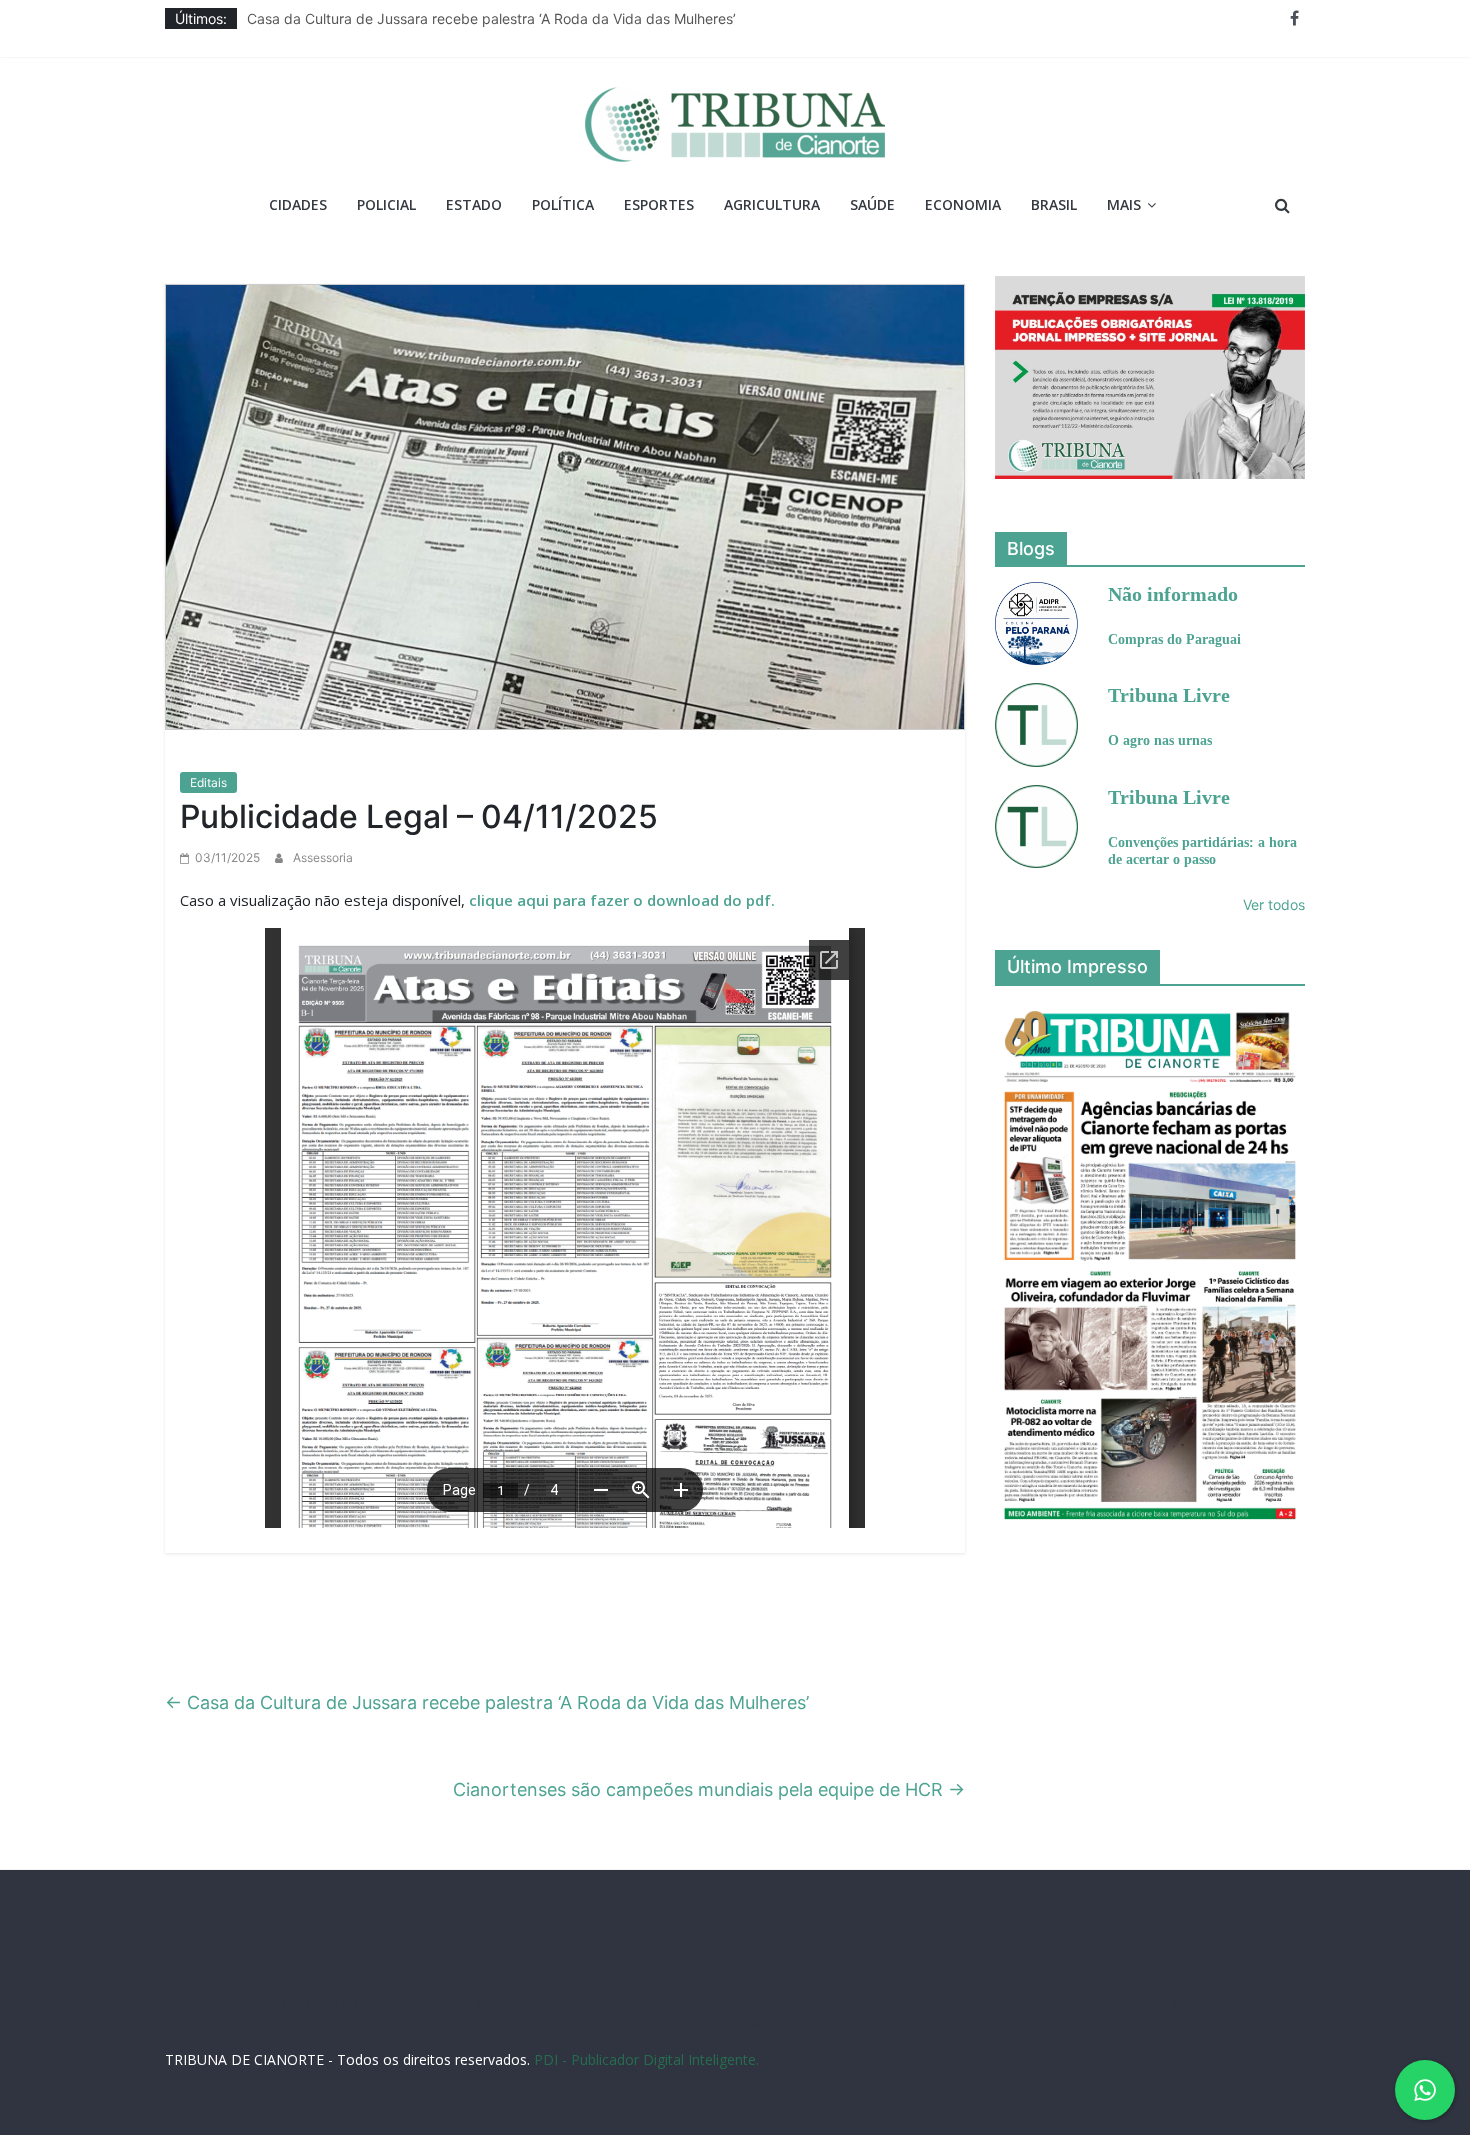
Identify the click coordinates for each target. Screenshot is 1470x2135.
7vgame (649, 2004)
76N (529, 2004)
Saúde (872, 204)
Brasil (1054, 204)
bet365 (1008, 2004)
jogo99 (599, 2004)
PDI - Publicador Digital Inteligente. (646, 2059)
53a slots (751, 2023)
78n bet (1226, 2004)
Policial (386, 204)
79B (334, 2004)
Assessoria (323, 857)
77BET (406, 2004)
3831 (367, 2004)
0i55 (1185, 2004)
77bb (1271, 2004)
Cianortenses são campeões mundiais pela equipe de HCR (709, 1789)
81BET (492, 2004)
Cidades (298, 204)
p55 (1109, 2004)
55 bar (1146, 2004)
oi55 (1077, 2004)
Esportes (659, 204)
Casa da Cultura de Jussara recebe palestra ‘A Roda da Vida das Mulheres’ (491, 18)
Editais (208, 782)
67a (1046, 2004)
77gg (694, 2004)
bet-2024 (889, 2004)
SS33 (274, 2004)
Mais (1124, 204)
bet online (951, 2004)
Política (563, 204)
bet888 (774, 2004)
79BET (449, 2004)
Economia (963, 204)
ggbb (703, 2023)
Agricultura (772, 204)
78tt (560, 2004)
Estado (474, 204)
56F (305, 2004)
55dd (731, 2004)
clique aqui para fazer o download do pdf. (622, 900)
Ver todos (1274, 904)
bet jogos (829, 2004)
